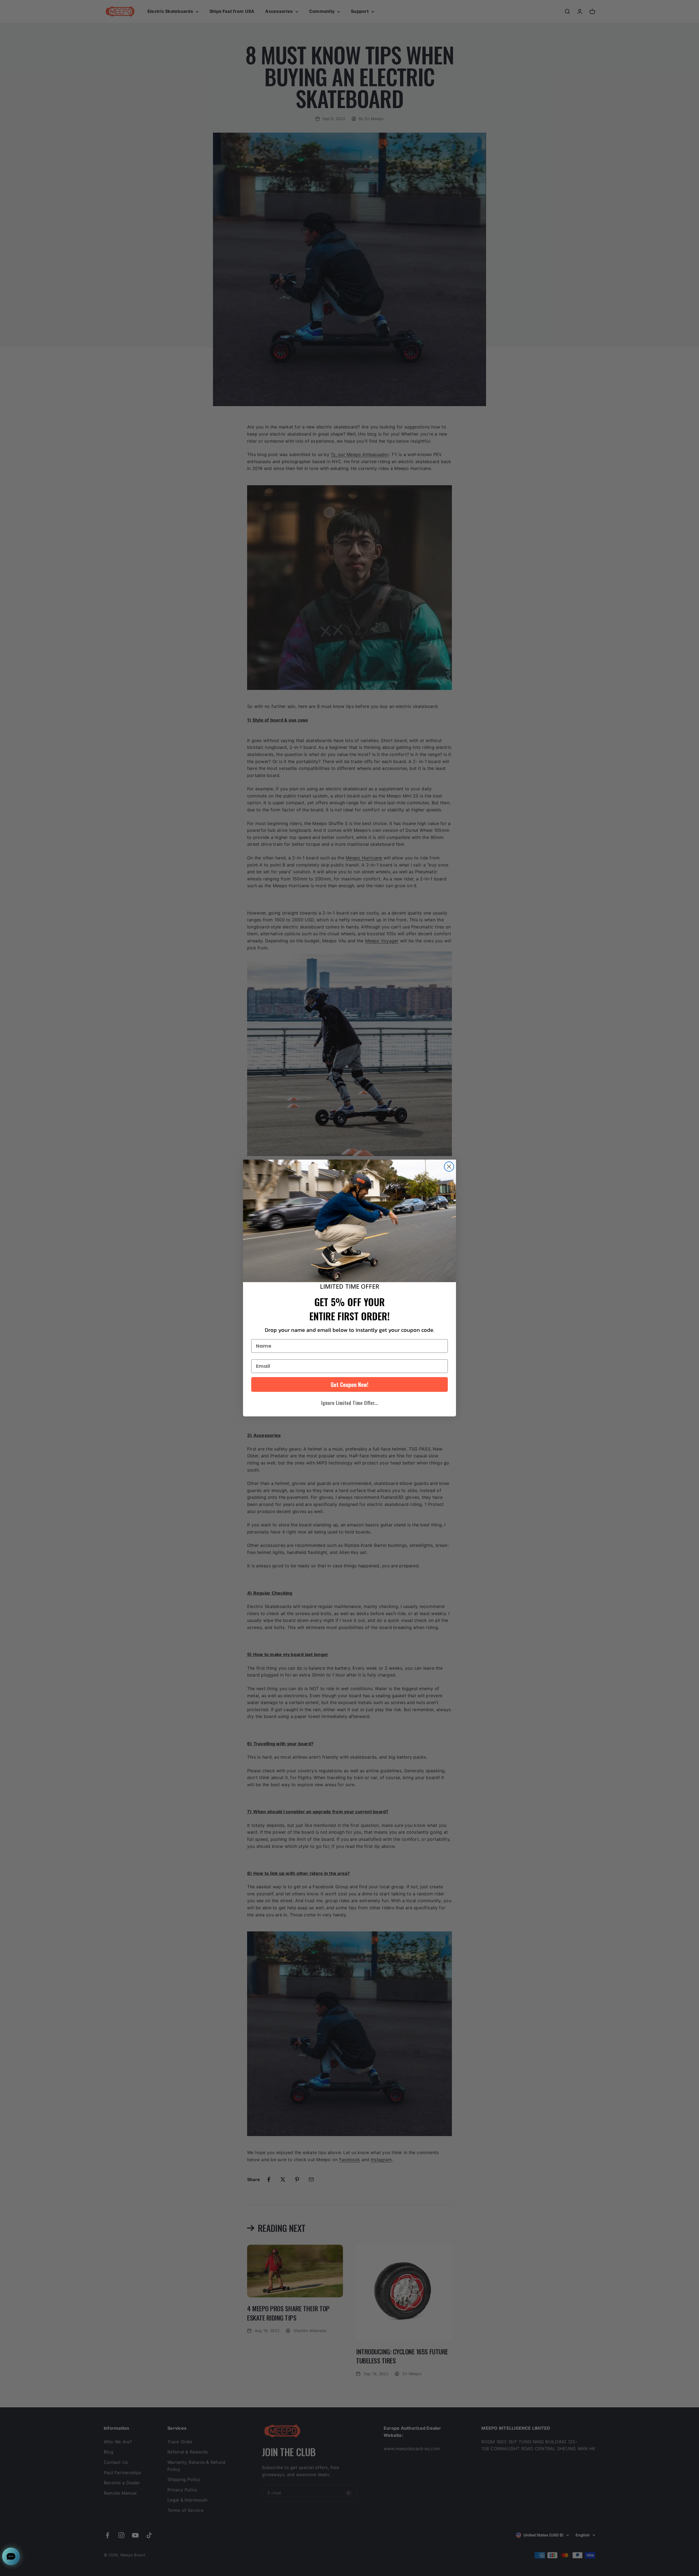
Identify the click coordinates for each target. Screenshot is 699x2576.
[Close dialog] (449, 1167)
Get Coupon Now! (349, 1384)
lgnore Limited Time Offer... (350, 1403)
